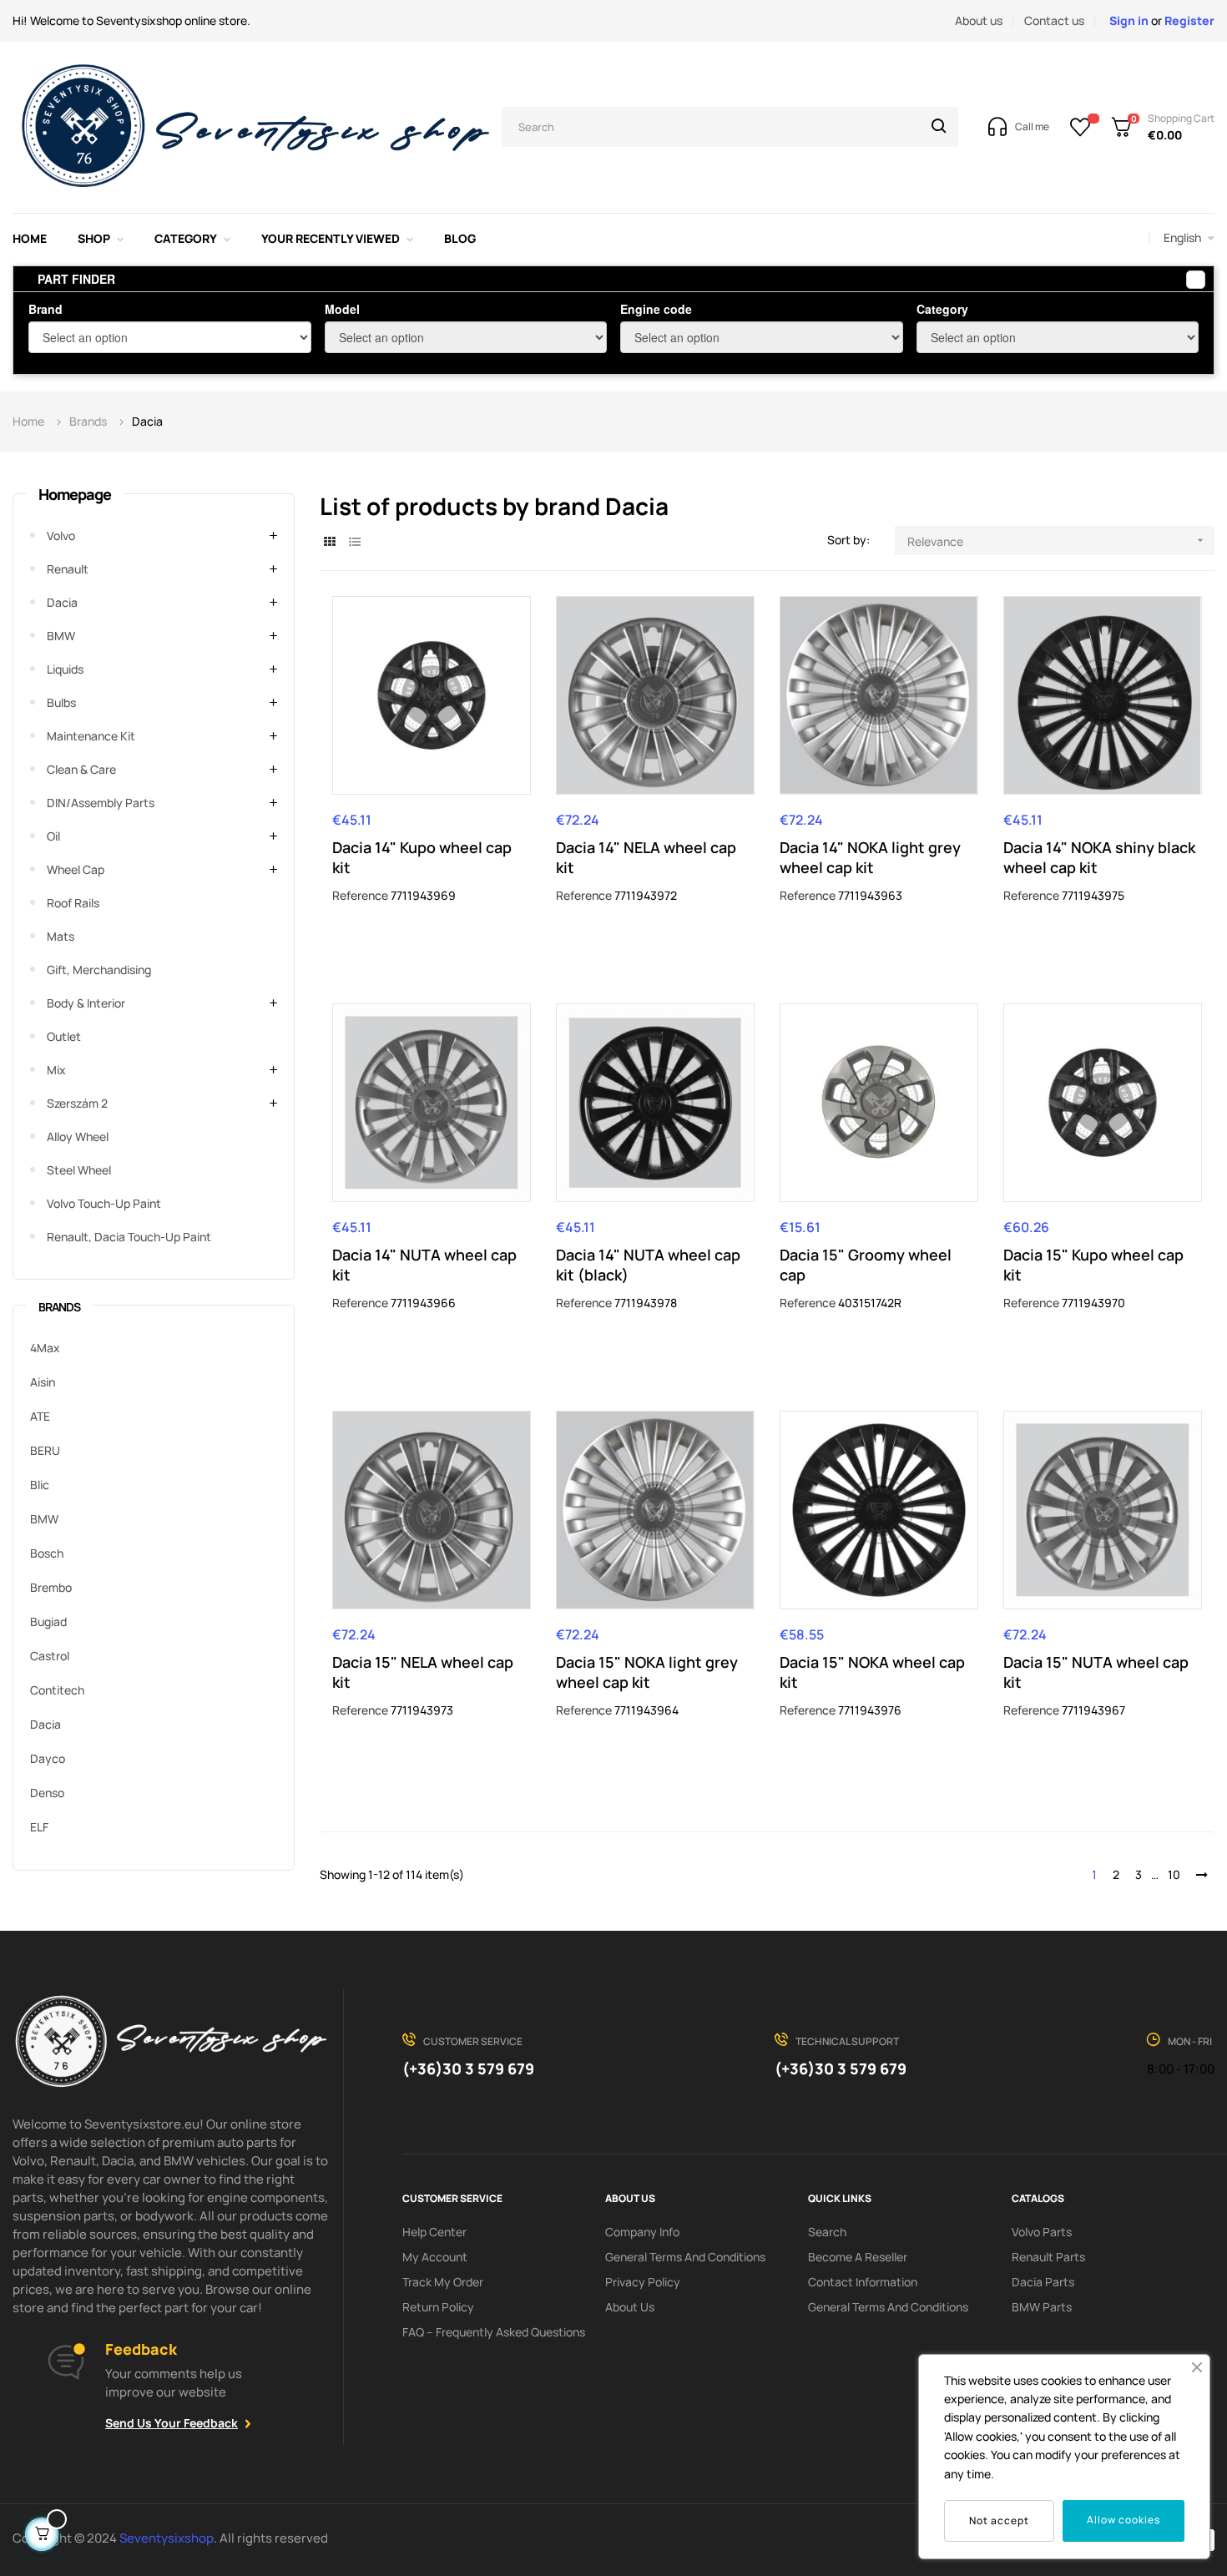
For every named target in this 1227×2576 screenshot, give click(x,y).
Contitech (57, 1690)
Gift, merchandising (99, 970)
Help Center (434, 2232)
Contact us (1054, 20)
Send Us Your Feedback (172, 2423)
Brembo (51, 1587)
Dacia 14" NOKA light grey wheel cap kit (870, 857)
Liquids (65, 669)
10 (1174, 1874)
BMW (61, 636)
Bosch (47, 1553)
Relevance (1057, 541)
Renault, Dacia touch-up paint (129, 1237)
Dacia (62, 602)
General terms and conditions (685, 2257)
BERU (45, 1450)
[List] (355, 541)
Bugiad (48, 1621)
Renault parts (1048, 2257)
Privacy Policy (643, 2282)
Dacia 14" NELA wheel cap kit (646, 857)
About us (979, 20)
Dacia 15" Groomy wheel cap (866, 1265)
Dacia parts (1043, 2282)
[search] (939, 127)
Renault (68, 569)
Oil (53, 836)
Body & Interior (86, 1003)
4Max (45, 1348)
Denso (47, 1793)
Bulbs (61, 702)
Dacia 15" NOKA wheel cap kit (872, 1672)
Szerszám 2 (77, 1103)
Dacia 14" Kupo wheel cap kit (422, 857)
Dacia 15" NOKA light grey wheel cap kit (647, 1672)
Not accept (999, 2520)
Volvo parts (1042, 2232)
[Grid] (330, 541)
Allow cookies (1123, 2520)
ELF (39, 1827)
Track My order (443, 2282)
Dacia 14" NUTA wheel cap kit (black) (648, 1265)
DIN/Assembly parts (101, 803)
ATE (40, 1416)
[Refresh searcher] (1196, 280)
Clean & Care (81, 769)
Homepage (75, 494)
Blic (40, 1485)
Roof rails (73, 903)
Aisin (43, 1382)
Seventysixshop (167, 2538)
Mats (61, 936)
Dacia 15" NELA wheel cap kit (423, 1672)
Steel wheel (79, 1170)
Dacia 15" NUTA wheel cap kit (1096, 1672)
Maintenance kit (91, 736)
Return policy (438, 2307)
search (827, 2232)
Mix (56, 1070)
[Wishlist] (1081, 127)
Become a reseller (858, 2257)
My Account (435, 2257)
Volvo (61, 535)
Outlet (64, 1036)
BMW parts (1042, 2307)
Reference (360, 895)
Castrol (50, 1656)
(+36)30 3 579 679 (468, 2068)
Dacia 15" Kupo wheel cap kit (1093, 1265)
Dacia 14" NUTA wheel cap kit (424, 1265)
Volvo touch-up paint (104, 1203)
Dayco (48, 1758)
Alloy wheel (78, 1136)
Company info (642, 2232)
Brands (59, 1307)
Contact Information (863, 2282)
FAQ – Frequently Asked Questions (494, 2332)
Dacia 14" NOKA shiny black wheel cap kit (1099, 857)
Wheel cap (76, 869)
